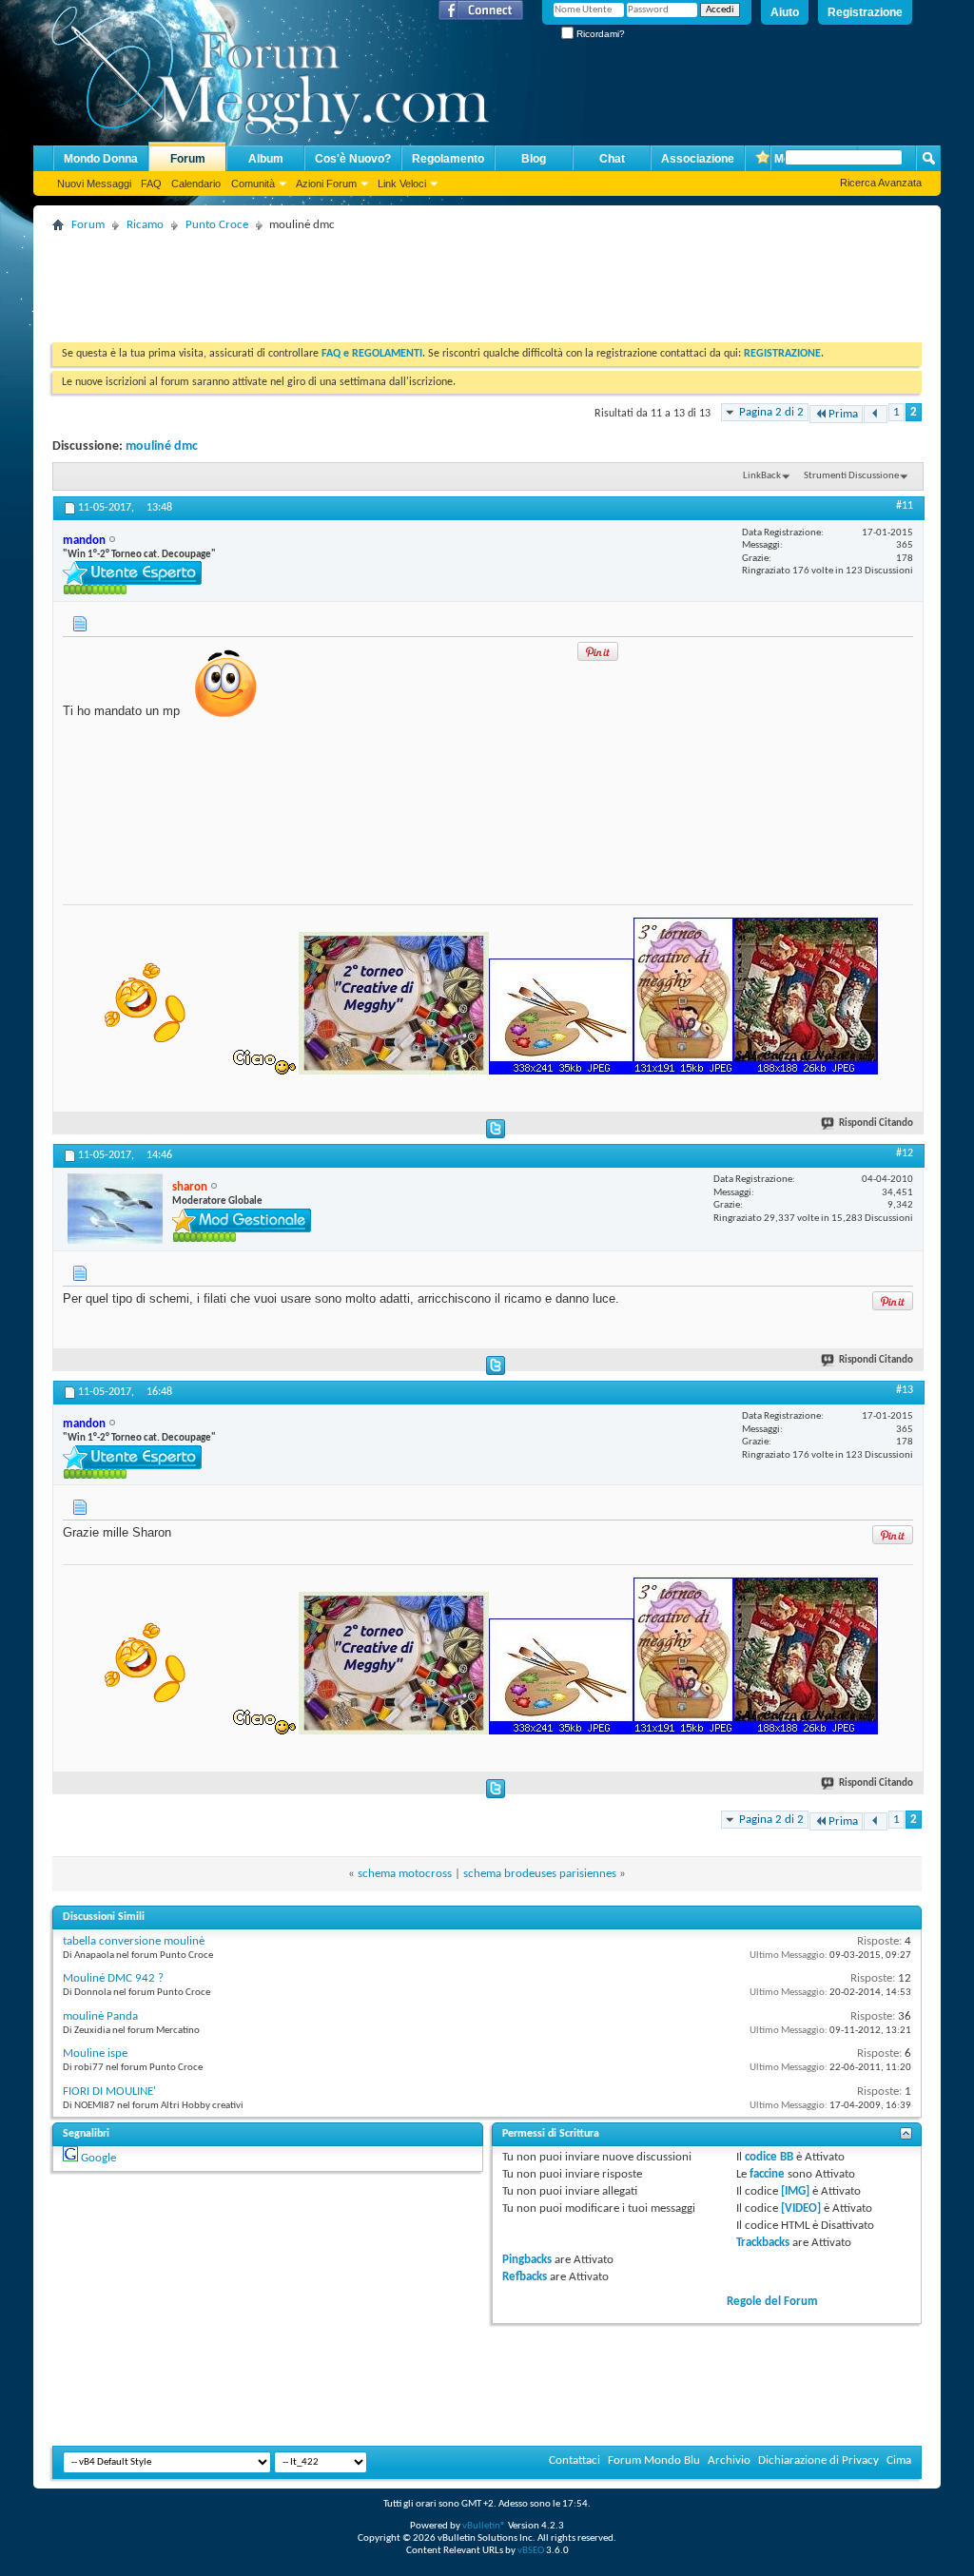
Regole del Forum (772, 2302)
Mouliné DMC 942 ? (113, 1978)
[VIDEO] (801, 2208)
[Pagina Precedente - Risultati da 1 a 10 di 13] (876, 414)
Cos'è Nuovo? (353, 159)
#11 (905, 506)
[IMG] (795, 2191)
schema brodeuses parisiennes (540, 1874)
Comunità (253, 184)
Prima (843, 414)
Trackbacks (763, 2243)
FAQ (151, 184)
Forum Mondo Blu (654, 2460)
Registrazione (865, 12)
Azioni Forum (326, 184)
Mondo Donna (101, 159)
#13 (905, 1390)
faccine (767, 2174)
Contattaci (575, 2460)
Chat (612, 159)
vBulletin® (484, 2526)
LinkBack (762, 476)
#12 (905, 1153)
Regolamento (448, 159)
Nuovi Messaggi (94, 184)
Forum (188, 159)
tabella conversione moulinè (134, 1941)
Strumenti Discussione (851, 476)
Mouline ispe (95, 2053)
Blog (534, 159)
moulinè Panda (100, 2016)
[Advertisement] (399, 281)
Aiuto (785, 12)
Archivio (729, 2460)
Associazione (698, 159)
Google (98, 2158)
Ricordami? (599, 34)
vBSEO (531, 2551)
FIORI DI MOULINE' (109, 2092)
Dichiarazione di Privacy (818, 2460)
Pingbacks (527, 2260)
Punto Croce (217, 225)
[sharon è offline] (115, 1209)
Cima (899, 2460)
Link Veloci (402, 184)
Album (266, 159)
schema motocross (405, 1874)
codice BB (769, 2157)
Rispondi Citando (876, 1123)
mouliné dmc (162, 446)
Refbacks (525, 2277)
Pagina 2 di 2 (771, 412)
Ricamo (145, 225)
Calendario (196, 184)
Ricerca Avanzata (881, 183)
